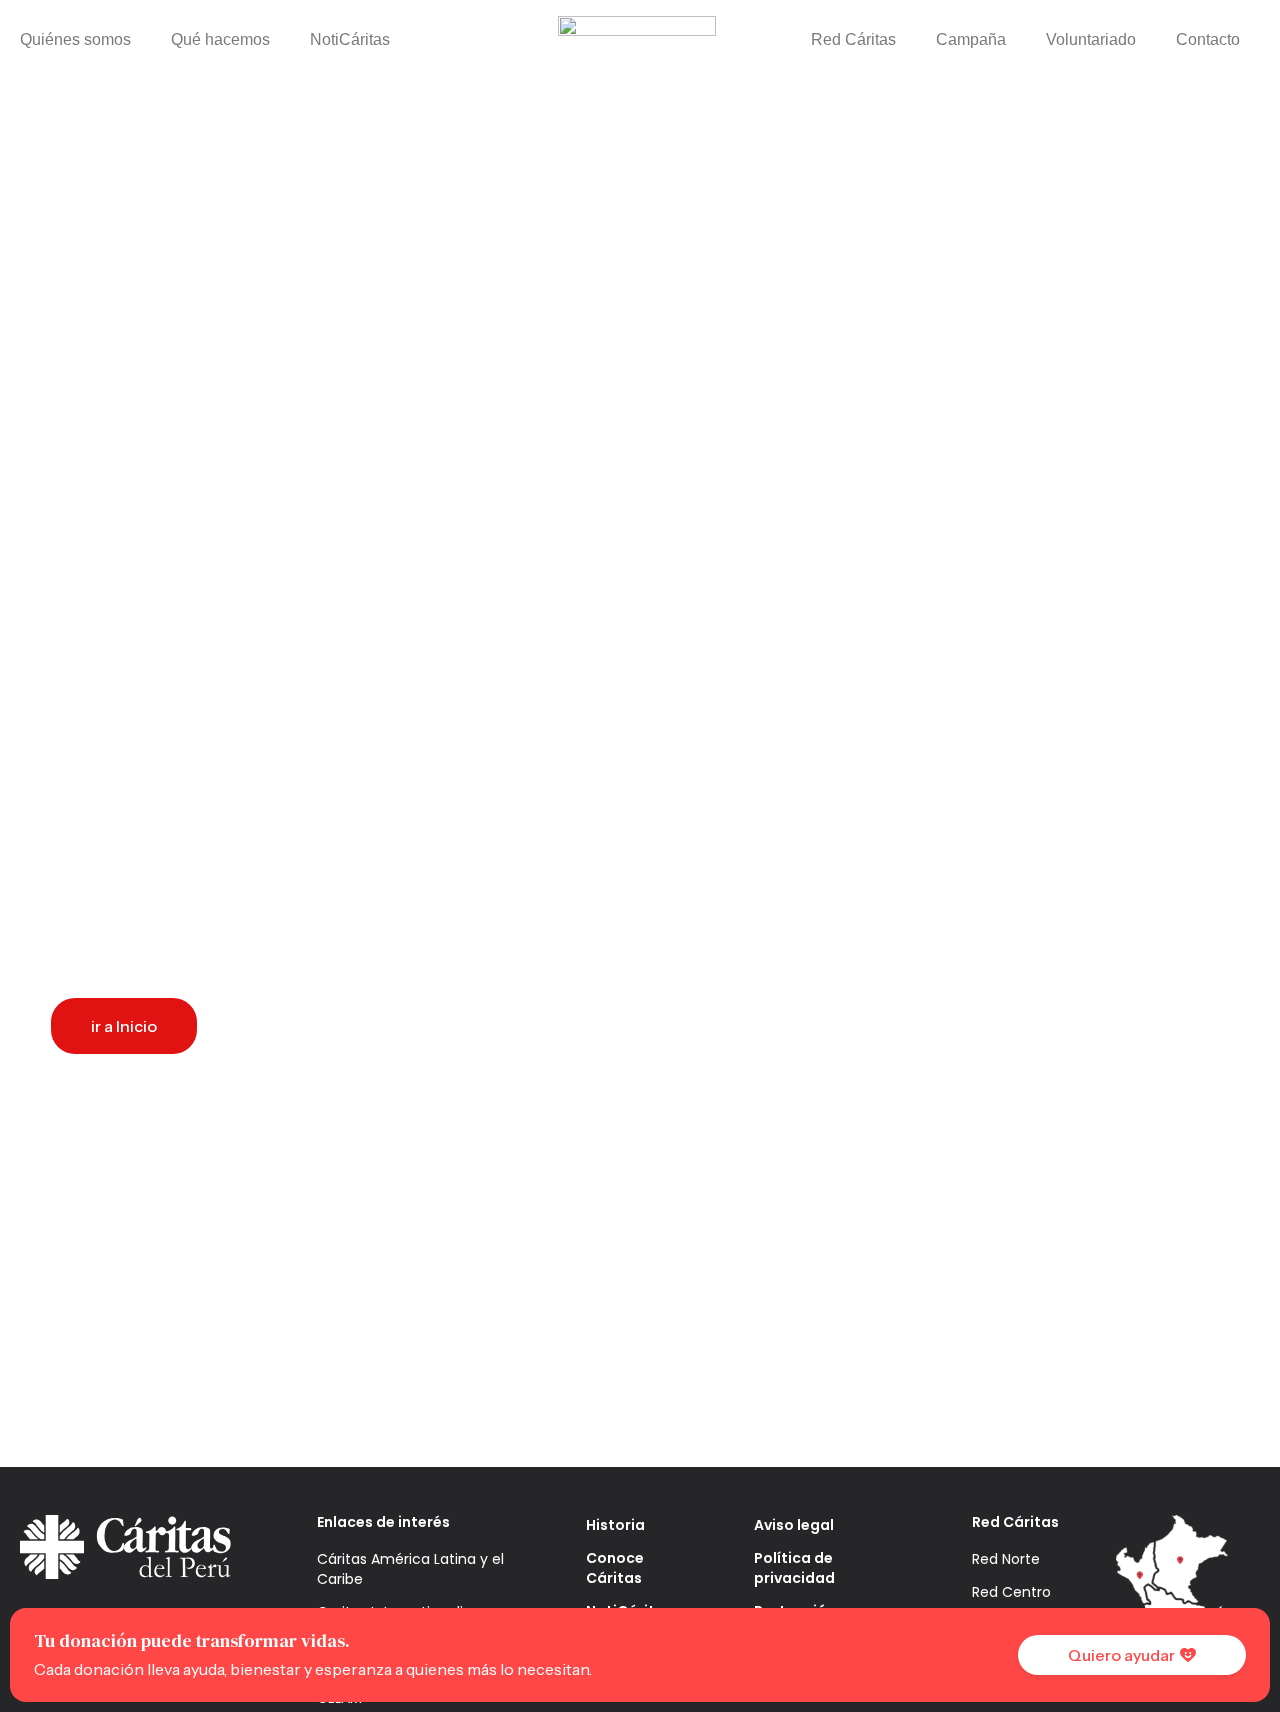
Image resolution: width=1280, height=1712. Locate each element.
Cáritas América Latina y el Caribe (410, 1569)
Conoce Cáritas (615, 1568)
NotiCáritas (350, 39)
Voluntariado (1091, 39)
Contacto (1208, 39)
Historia (615, 1525)
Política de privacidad (794, 1568)
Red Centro (1011, 1592)
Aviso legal (794, 1525)
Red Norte (1006, 1559)
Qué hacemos (220, 39)
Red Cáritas (853, 39)
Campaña (971, 39)
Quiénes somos (75, 39)
